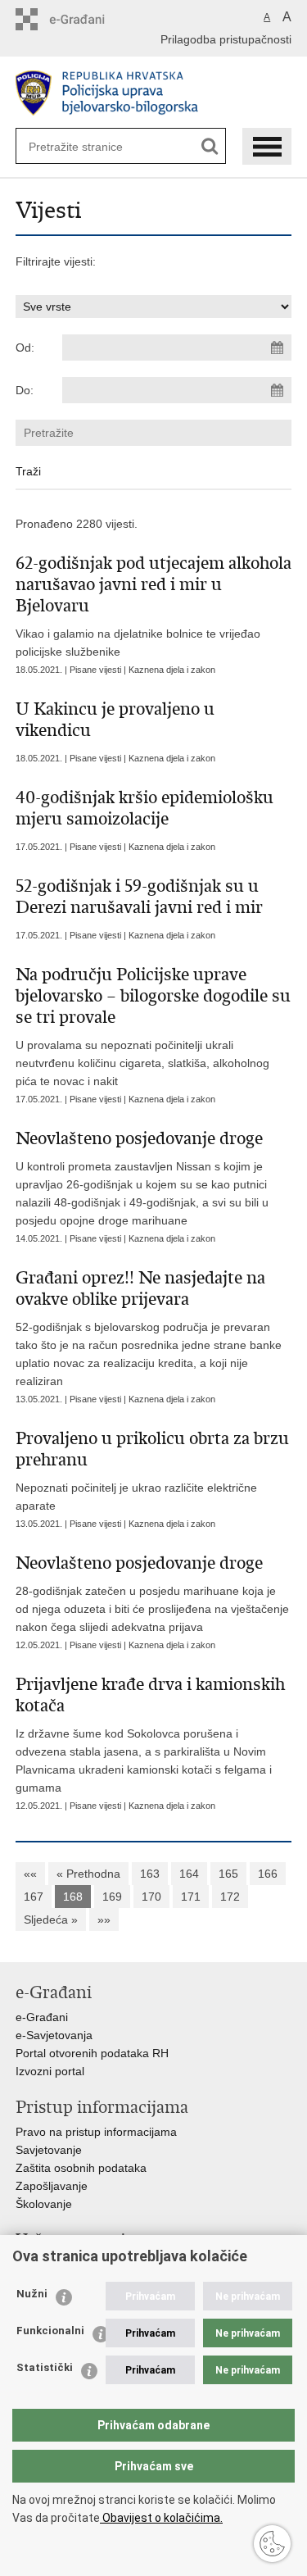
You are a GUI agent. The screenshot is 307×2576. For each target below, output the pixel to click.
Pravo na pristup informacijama (96, 2132)
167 (34, 1897)
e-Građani (42, 2017)
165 (228, 1874)
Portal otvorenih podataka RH (92, 2053)
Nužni (32, 2294)
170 (151, 1897)
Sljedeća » (51, 1920)
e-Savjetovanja (54, 2035)
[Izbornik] (267, 146)
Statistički (45, 2367)
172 (230, 1897)
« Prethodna (88, 1874)
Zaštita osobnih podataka (81, 2168)
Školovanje (44, 2204)
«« (30, 1874)
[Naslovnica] (154, 93)
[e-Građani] (86, 19)
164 (189, 1874)
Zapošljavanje (52, 2186)
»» (104, 1920)
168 (73, 1897)
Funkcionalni (50, 2331)
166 (268, 1874)
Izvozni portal (50, 2071)
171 (191, 1897)
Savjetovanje (49, 2150)
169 (112, 1897)
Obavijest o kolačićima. (161, 2518)
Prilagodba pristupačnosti (226, 39)
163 (150, 1874)
